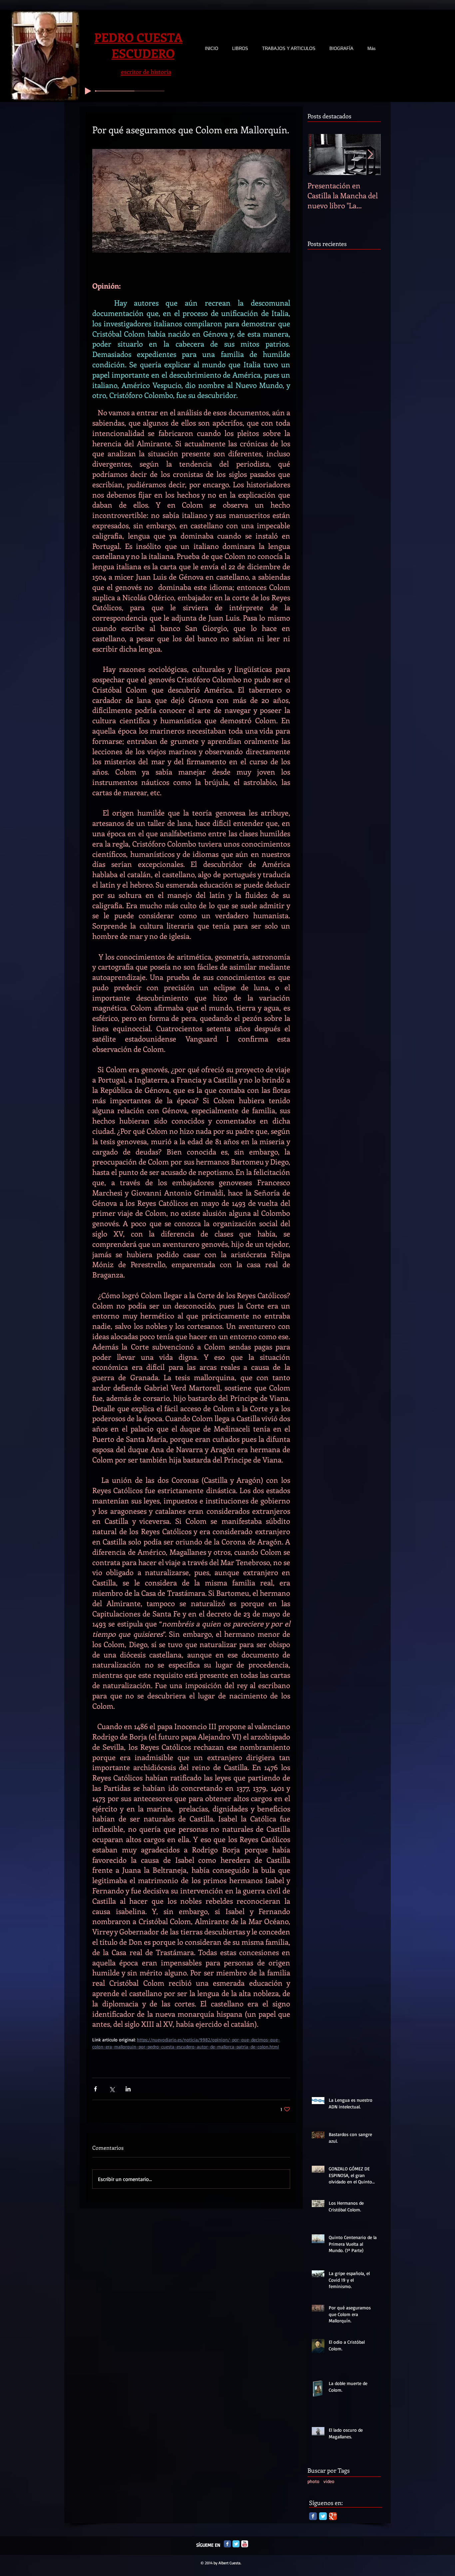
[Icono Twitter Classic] (236, 2544)
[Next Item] (370, 154)
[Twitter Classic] (323, 2516)
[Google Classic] (333, 2516)
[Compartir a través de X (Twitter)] (112, 2089)
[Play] (88, 91)
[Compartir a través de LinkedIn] (128, 2089)
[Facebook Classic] (313, 2516)
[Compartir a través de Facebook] (95, 2089)
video (329, 2481)
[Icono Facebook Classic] (227, 2544)
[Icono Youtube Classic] (245, 2544)
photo (313, 2481)
